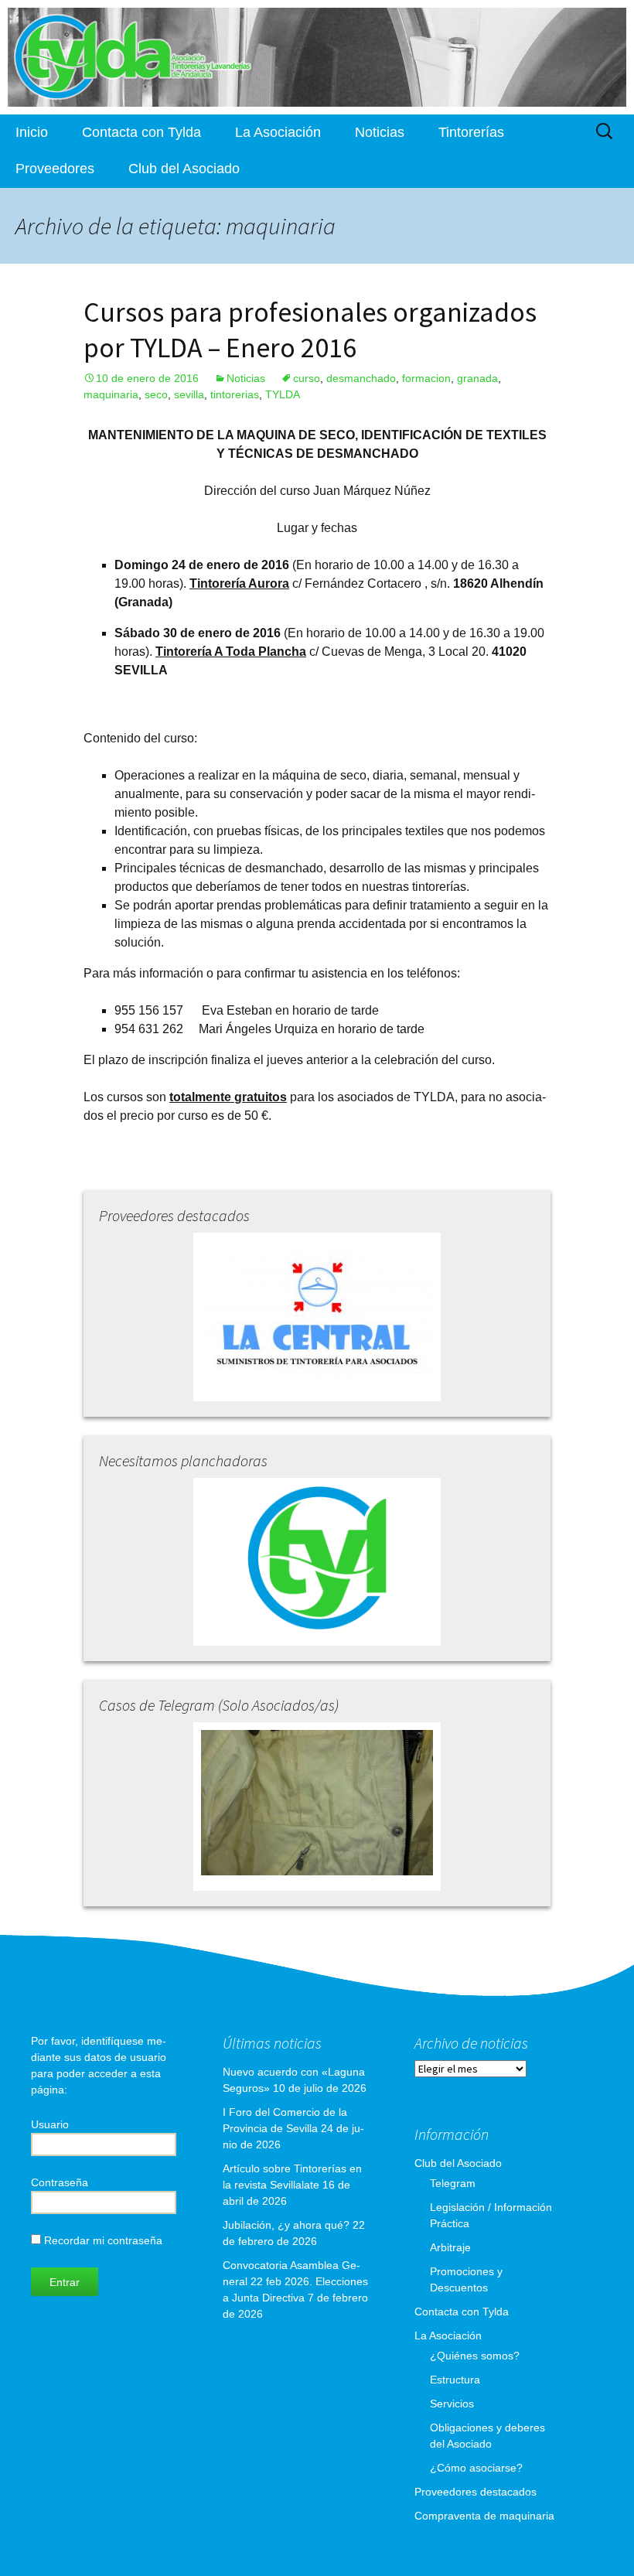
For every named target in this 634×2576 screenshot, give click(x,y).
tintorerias (235, 394)
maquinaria (111, 394)
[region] (317, 57)
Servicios (452, 2404)
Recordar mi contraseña (102, 2240)
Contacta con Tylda (141, 132)
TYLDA (283, 394)
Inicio (32, 132)
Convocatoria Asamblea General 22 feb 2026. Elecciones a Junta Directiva (295, 2281)
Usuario (50, 2124)
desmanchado (361, 378)
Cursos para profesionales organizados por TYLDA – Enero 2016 (310, 330)
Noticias (380, 132)
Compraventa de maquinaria (484, 2516)
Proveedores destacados (475, 2492)
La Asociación (278, 132)
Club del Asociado (184, 169)
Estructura (455, 2380)
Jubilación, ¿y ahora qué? (286, 2225)
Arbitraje (450, 2247)
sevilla (189, 394)
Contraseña (60, 2182)
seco (156, 394)
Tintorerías (471, 132)
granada (477, 378)
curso (307, 378)
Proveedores (55, 169)
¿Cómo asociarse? (476, 2468)
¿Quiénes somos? (475, 2356)
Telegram (453, 2183)
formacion (426, 378)
